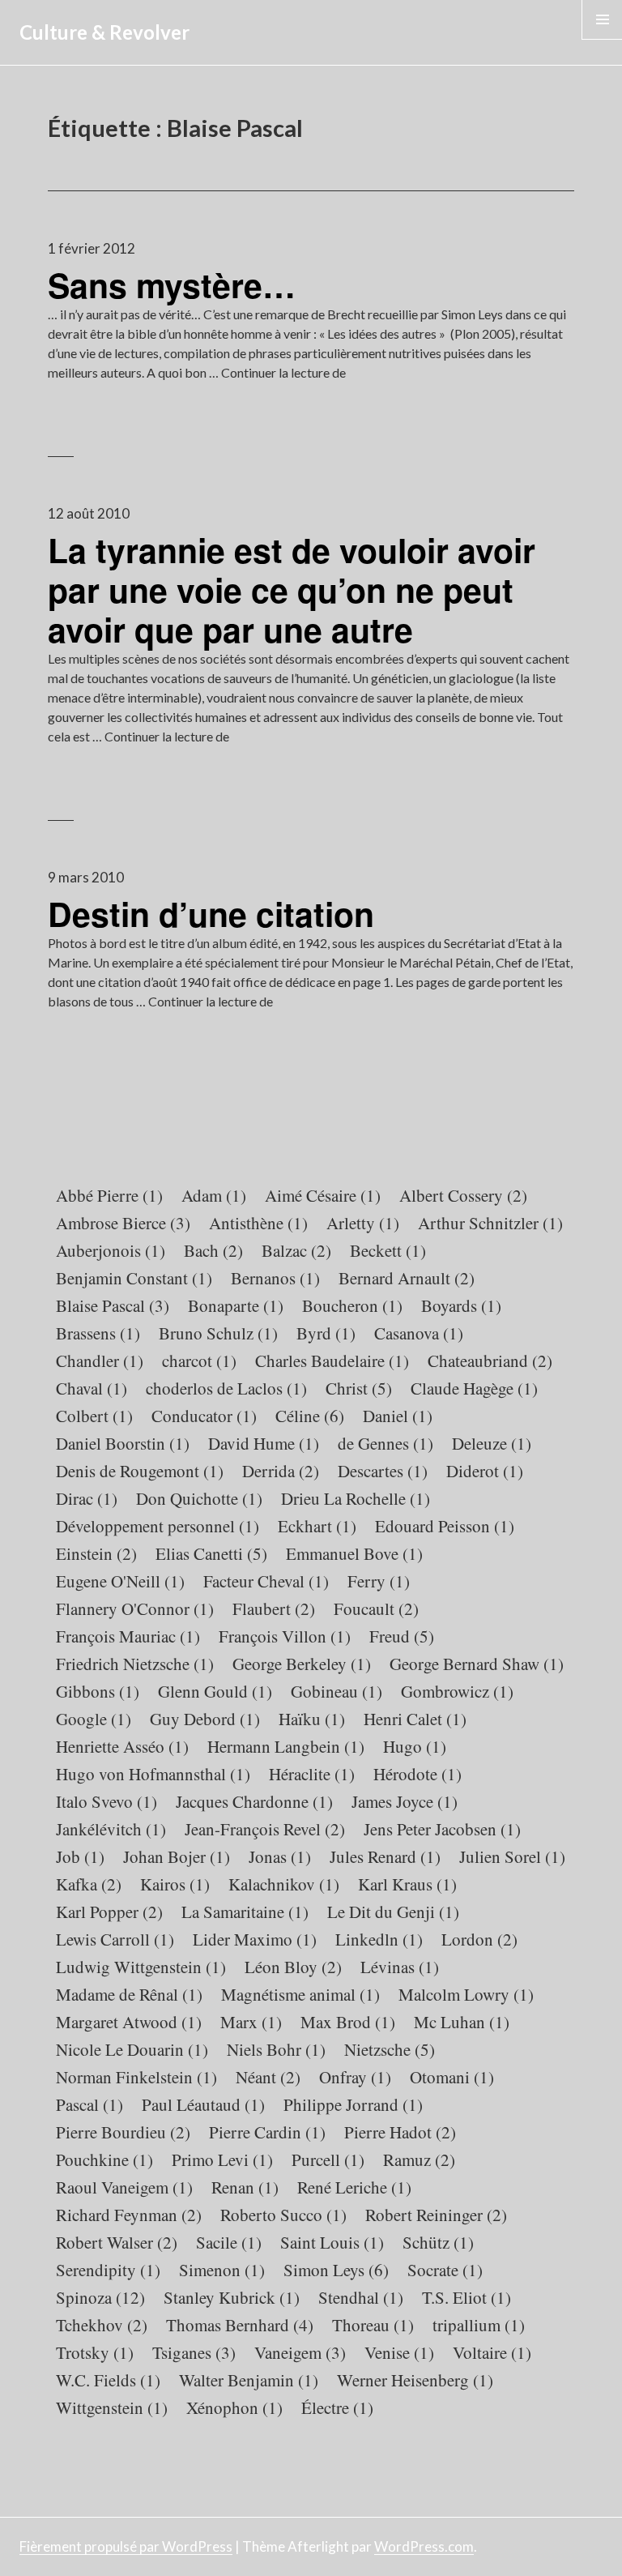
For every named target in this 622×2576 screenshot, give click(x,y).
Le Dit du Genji (393, 1912)
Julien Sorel (512, 1856)
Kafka (89, 1884)
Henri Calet (415, 1719)
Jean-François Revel (265, 1829)
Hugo (415, 1746)
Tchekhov (102, 2325)
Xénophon (234, 2407)
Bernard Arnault (407, 1278)
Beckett (388, 1250)
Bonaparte (236, 1305)
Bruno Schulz (218, 1333)
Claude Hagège (474, 1388)
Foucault (376, 1608)
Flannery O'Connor (135, 1608)
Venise (399, 2352)
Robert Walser (117, 2242)
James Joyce (405, 1801)
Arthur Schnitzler (490, 1223)
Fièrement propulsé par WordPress (126, 2546)
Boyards (461, 1305)
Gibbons (98, 1691)
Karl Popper (109, 1912)
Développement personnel (158, 1526)
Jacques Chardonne (254, 1801)
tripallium (479, 2325)
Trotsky (95, 2352)
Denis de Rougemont (140, 1471)
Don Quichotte (199, 1498)
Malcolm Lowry (466, 1994)
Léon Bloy (293, 1967)
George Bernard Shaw (477, 1664)
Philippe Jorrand (353, 2104)
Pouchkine (104, 2159)
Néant (268, 2077)
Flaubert (274, 1608)
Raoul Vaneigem (124, 2187)
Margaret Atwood (129, 2022)
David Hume (264, 1443)
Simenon (222, 2270)
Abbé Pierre (109, 1195)
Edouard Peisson (445, 1526)
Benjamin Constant (134, 1278)
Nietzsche (390, 2049)
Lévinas (400, 1967)
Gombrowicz (457, 1691)
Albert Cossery (463, 1195)
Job (80, 1856)
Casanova (419, 1333)
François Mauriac (128, 1636)
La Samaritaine (245, 1912)
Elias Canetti (211, 1553)
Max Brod (348, 2022)
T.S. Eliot (466, 2297)
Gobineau (337, 1691)
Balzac (296, 1250)
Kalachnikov (284, 1884)
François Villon (285, 1636)
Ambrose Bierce (123, 1223)
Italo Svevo (107, 1801)
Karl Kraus (407, 1884)
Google (94, 1719)
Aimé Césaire (323, 1195)
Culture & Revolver (104, 32)
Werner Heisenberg (415, 2380)
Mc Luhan (462, 2022)
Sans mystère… (172, 285)
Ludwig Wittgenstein (141, 1967)
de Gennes (386, 1443)
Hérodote (418, 1774)
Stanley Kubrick (232, 2297)
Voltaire (492, 2352)
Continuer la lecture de (283, 372)
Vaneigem (300, 2352)
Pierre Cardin (267, 2132)
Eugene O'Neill (120, 1581)
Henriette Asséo (122, 1746)
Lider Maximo (255, 1939)
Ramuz (419, 2159)
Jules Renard (385, 1856)
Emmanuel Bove (354, 1553)
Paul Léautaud (203, 2104)
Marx (251, 2022)
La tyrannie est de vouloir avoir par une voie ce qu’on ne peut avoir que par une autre (292, 590)
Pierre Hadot (400, 2132)
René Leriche (354, 2187)
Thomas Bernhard (240, 2325)
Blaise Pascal (113, 1305)
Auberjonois (111, 1250)
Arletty (363, 1223)
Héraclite (312, 1774)
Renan (245, 2187)
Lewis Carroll (115, 1939)
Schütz (438, 2242)
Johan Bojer (177, 1856)
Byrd (326, 1333)
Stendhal (361, 2297)
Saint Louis (332, 2242)
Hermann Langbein (286, 1746)
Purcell (328, 2159)
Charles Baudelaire (332, 1361)
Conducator (204, 1416)
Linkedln (379, 1939)
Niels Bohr (276, 2049)
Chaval (92, 1388)
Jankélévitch (111, 1829)
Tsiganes (194, 2352)
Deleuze (492, 1443)
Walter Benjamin (249, 2380)
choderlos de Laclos (226, 1388)
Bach (213, 1250)
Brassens (98, 1333)
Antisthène (258, 1223)
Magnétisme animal (300, 1994)
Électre (337, 2407)
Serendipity (108, 2270)
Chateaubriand (490, 1361)
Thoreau (373, 2325)
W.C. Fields (108, 2380)
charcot (199, 1361)
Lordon (479, 1939)
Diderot (485, 1471)
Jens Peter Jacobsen (442, 1829)
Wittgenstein (112, 2407)
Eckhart (317, 1526)
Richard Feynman (129, 2215)
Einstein (96, 1553)
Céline (310, 1416)
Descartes (383, 1471)
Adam (214, 1195)
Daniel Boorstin (123, 1443)
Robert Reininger (436, 2215)
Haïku (312, 1719)
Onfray (355, 2077)
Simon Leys (336, 2270)
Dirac (87, 1498)
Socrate (445, 2270)
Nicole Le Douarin (132, 2049)
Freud (402, 1636)
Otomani (452, 2077)
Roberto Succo (283, 2215)
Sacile (229, 2242)
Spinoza (100, 2297)
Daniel (398, 1416)
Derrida (281, 1471)
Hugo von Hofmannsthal (153, 1774)
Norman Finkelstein (136, 2077)
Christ (359, 1388)
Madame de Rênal (129, 1994)
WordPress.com (424, 2546)
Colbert (94, 1416)
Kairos (175, 1884)
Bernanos (275, 1278)
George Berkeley (302, 1664)
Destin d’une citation (211, 914)
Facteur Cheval (266, 1581)
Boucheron (352, 1305)
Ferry (379, 1581)
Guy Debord (205, 1719)
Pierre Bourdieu (123, 2132)
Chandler (100, 1361)
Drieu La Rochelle (356, 1498)
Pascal (89, 2104)
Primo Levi (222, 2159)
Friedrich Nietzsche (135, 1664)
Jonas (280, 1856)
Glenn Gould (215, 1691)
